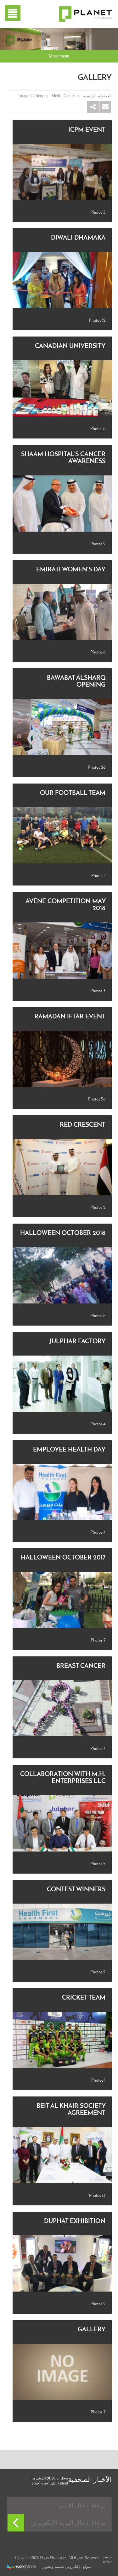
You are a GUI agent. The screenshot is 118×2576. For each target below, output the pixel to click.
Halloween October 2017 (63, 1558)
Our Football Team (73, 793)
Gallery (92, 2330)
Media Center (63, 96)
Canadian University (70, 346)
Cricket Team (84, 1998)
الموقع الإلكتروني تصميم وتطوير (67, 2567)
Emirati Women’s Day (71, 570)
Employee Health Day (69, 1450)
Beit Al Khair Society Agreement (71, 2110)
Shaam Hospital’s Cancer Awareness (63, 458)
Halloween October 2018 (63, 1233)
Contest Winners (76, 1890)
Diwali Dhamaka (78, 238)
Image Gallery (31, 96)
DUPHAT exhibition (75, 2221)
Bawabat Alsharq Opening (76, 682)
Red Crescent (83, 1125)
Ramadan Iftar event (70, 1017)
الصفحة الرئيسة (97, 96)
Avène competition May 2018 (65, 905)
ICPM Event (87, 130)
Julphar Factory (77, 1342)
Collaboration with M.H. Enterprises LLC (63, 1778)
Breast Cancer (81, 1666)
